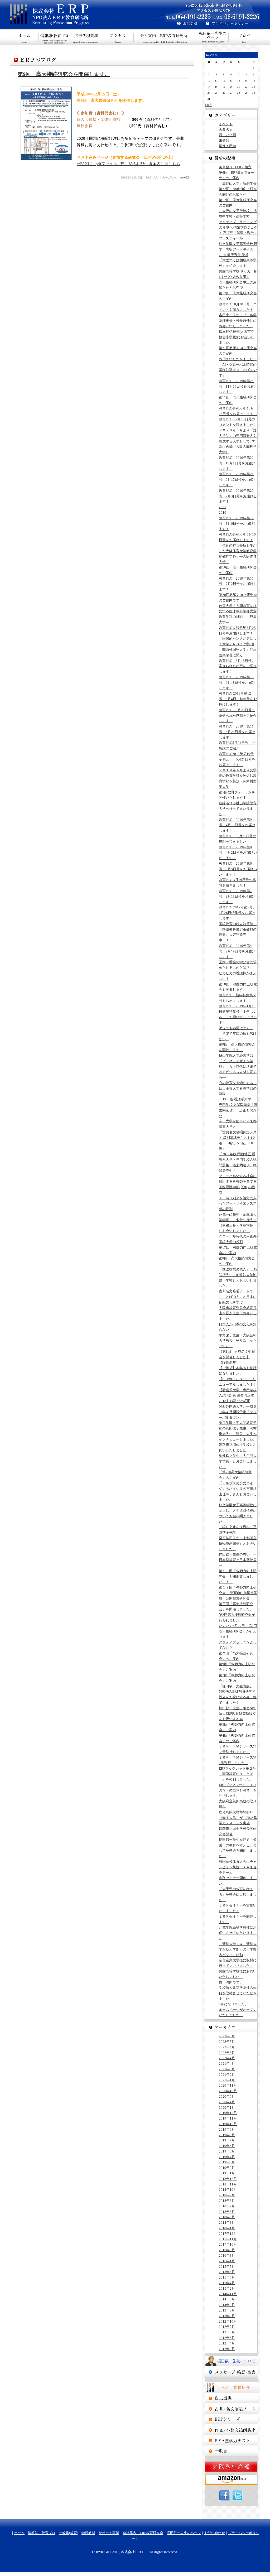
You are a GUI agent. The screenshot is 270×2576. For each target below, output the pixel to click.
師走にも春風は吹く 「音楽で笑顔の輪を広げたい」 (238, 1034)
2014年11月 (228, 2294)
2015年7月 (227, 2267)
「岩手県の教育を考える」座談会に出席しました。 (238, 1894)
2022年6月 (227, 2053)
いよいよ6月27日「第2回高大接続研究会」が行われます (238, 1631)
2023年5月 (227, 2042)
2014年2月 (227, 2305)
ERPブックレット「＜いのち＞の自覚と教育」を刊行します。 (238, 1790)
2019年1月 (227, 2173)
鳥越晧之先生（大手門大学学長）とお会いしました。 (238, 1461)
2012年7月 (227, 2327)
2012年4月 (227, 2343)
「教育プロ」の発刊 (231, 2398)
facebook (225, 2496)
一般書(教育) (86, 37)
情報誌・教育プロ (55, 37)
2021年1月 (227, 2080)
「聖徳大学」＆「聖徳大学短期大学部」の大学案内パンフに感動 (238, 1949)
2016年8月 (227, 2255)
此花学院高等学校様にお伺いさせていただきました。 (238, 1933)
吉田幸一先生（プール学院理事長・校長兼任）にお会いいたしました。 (238, 321)
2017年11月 (228, 2239)
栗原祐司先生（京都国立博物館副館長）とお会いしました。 (238, 1544)
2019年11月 (228, 2118)
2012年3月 (227, 2349)
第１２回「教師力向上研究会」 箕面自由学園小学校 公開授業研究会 (238, 1593)
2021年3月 (227, 2069)
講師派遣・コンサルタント (231, 2451)
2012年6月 (227, 2332)
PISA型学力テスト (231, 2440)
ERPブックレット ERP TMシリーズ (231, 2419)
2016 (223, 512)
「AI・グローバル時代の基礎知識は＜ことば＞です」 (238, 370)
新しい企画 (227, 135)
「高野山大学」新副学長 (238, 183)
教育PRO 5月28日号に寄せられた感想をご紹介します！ (238, 716)
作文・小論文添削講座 (231, 2430)
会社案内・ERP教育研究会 (165, 37)
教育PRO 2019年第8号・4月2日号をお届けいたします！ (238, 853)
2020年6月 (227, 2096)
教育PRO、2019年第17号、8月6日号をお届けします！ (238, 524)
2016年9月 (227, 2250)
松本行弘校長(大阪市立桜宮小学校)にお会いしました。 (237, 337)
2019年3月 (227, 2162)
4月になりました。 (233, 2004)
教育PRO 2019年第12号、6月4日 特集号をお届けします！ (238, 699)
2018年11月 (228, 2184)
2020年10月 (228, 2091)
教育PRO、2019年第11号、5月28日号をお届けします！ (237, 732)
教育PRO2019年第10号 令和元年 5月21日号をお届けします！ (237, 759)
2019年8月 (227, 2135)
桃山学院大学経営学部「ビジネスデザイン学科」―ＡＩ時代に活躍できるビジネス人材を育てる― (238, 1066)
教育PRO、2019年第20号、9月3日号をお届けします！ (238, 496)
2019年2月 (227, 2168)
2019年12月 (228, 2113)
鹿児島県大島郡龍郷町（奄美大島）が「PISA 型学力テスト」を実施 (238, 1818)
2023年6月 (227, 2036)
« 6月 (208, 105)
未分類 (185, 177)
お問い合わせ (215, 2533)
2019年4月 (227, 2157)
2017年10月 (228, 2244)
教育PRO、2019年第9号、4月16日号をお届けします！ (237, 825)
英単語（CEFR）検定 (235, 167)
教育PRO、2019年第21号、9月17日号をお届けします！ (237, 480)
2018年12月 (228, 2179)
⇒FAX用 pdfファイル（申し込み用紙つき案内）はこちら (129, 164)
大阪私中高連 (231, 2467)
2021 (223, 507)
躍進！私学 (227, 146)
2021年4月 (227, 2064)
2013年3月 (227, 2310)
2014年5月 (227, 2299)
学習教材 (88, 2533)
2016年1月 (227, 2261)
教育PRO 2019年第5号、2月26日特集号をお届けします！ (237, 913)
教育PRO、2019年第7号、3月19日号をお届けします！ (237, 896)
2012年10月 (228, 2321)
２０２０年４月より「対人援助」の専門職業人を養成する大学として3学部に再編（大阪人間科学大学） (238, 441)
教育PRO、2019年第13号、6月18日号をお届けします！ (237, 683)
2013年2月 (227, 2316)
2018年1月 (227, 2228)
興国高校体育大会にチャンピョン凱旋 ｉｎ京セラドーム (238, 1867)
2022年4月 (227, 2058)
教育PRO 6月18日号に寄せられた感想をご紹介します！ (238, 666)
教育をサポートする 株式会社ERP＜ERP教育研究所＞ (73, 15)
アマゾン (231, 2480)
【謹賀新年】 (229, 1363)
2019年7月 (227, 2140)
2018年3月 (227, 2223)
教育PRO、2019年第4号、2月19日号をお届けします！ (237, 951)
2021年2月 (227, 2075)
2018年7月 (227, 2206)
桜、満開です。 (231, 1982)
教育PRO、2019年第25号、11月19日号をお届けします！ (238, 386)
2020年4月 (227, 2102)
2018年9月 (227, 2195)
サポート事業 (118, 37)
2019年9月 (227, 2129)
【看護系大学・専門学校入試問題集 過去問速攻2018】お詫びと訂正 (238, 1396)
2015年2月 (227, 2288)
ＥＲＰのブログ (244, 37)
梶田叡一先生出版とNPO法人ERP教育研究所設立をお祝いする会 (238, 1714)
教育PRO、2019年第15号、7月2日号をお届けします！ (238, 584)
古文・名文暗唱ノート (231, 2409)
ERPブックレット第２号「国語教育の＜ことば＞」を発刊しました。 (237, 1774)
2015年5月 (227, 2277)
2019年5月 (227, 2151)
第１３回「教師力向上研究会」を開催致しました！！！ (238, 1576)
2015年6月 (227, 2272)
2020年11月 (228, 2085)
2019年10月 (228, 2124)
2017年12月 (228, 2234)
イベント (226, 124)
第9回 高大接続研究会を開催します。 (64, 74)
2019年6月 (227, 2146)
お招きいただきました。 (238, 359)
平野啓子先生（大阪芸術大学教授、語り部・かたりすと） (238, 1341)
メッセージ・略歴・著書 (231, 2372)
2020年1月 (227, 2108)
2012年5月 (227, 2338)
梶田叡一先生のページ (213, 37)
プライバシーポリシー (233, 24)
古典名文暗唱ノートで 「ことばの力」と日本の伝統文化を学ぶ (238, 1297)
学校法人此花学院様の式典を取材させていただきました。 (238, 1993)
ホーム (24, 37)
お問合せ (185, 24)
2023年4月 (227, 2047)
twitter (238, 2496)
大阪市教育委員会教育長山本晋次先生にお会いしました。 (238, 1313)
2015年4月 (227, 2283)
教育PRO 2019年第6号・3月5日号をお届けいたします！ (238, 869)
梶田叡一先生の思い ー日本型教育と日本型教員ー (238, 1560)
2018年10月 (228, 2190)
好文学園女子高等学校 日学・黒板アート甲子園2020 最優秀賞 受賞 (238, 249)
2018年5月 (227, 2217)
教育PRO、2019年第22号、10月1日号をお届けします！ (237, 463)
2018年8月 (227, 2201)
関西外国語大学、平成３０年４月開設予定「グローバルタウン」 (238, 1412)
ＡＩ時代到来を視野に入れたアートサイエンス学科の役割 (238, 1204)
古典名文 (226, 130)
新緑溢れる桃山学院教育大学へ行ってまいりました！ (238, 809)
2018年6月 (227, 2212)
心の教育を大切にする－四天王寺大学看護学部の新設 (238, 1088)
